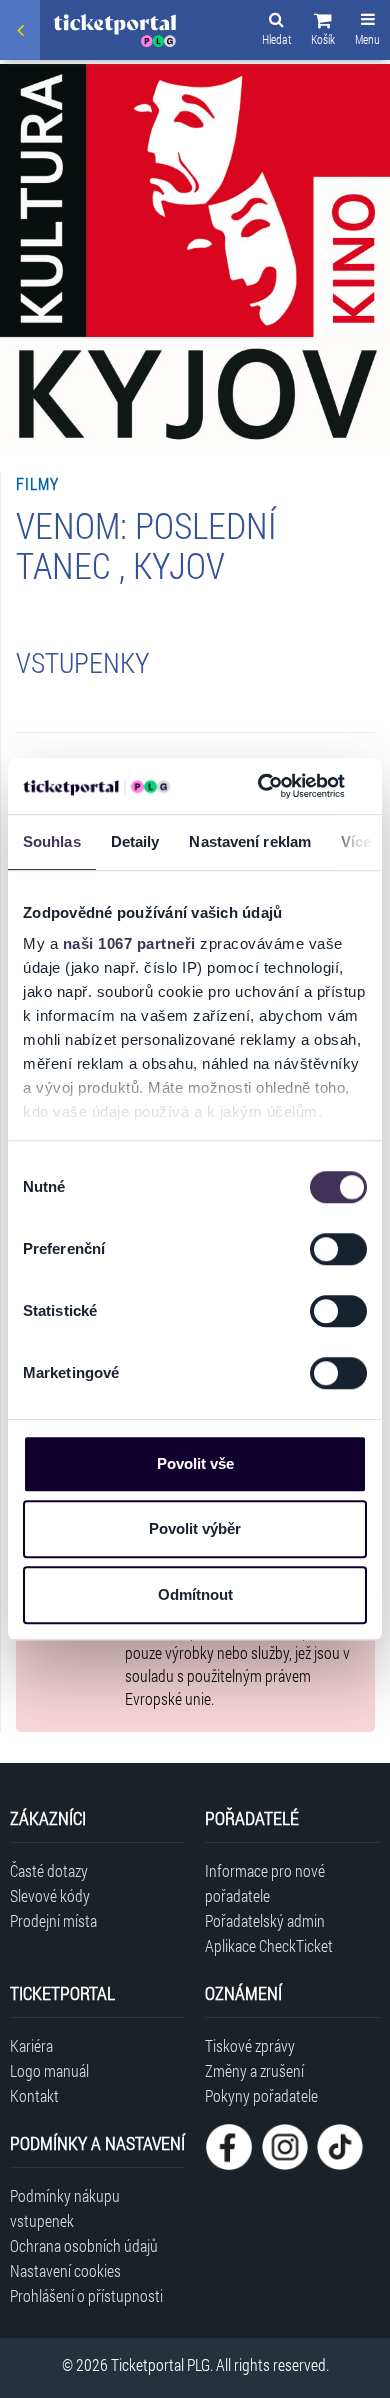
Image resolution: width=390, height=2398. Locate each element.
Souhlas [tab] (52, 841)
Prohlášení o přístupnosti (86, 2295)
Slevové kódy (50, 1895)
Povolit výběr (195, 1528)
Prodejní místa (53, 1920)
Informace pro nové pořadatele (265, 1883)
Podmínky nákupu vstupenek (65, 2208)
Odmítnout (195, 1594)
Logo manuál (49, 2070)
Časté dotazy (49, 1870)
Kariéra (31, 2045)
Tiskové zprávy (250, 2045)
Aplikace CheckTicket (269, 1945)
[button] (323, 32)
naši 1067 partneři (129, 943)
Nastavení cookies (65, 2270)
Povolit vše (195, 1463)
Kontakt (34, 2095)
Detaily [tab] (135, 841)
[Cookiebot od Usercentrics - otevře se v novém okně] (261, 786)
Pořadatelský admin (265, 1920)
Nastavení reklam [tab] (250, 841)
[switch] (338, 1249)
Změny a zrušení (254, 2070)
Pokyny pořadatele (261, 2095)
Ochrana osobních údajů (84, 2245)
